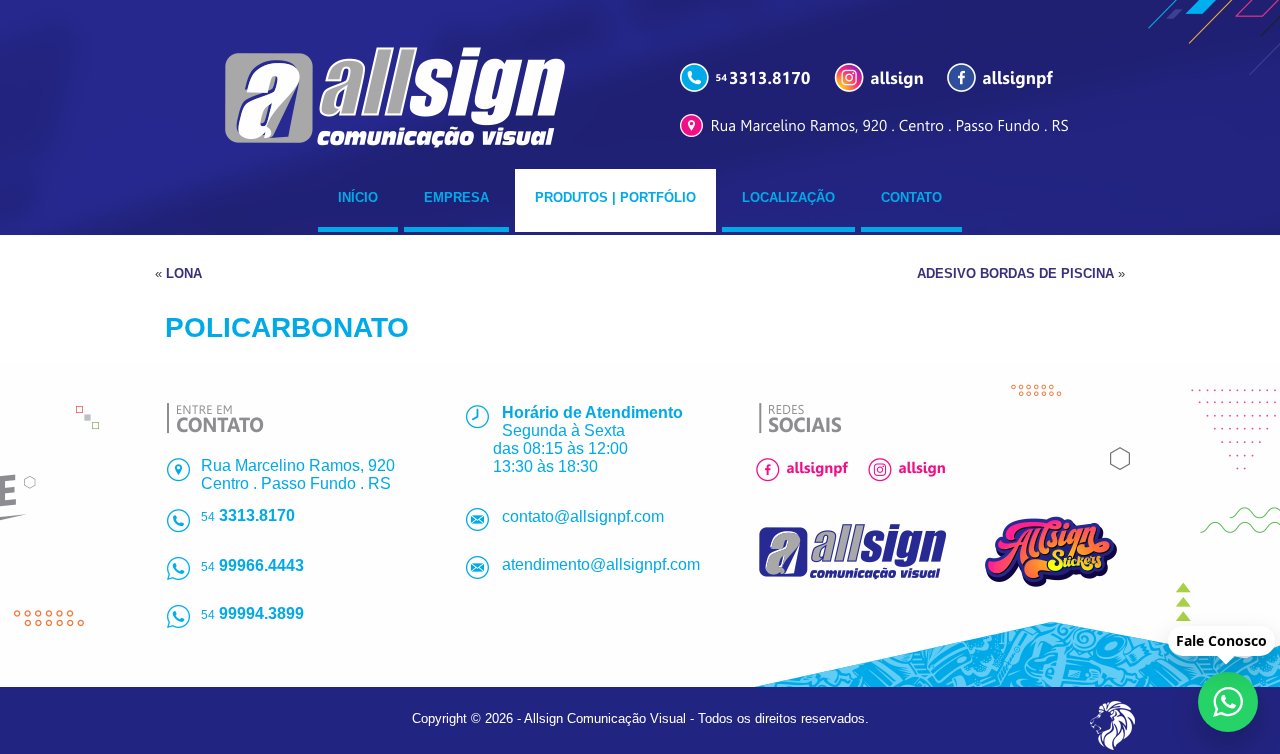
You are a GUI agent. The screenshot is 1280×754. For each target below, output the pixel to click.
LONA (184, 273)
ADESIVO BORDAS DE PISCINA (1015, 273)
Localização (788, 197)
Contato (911, 197)
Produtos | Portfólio (615, 197)
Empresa (456, 197)
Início (358, 197)
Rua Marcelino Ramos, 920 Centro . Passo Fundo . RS (298, 474)
